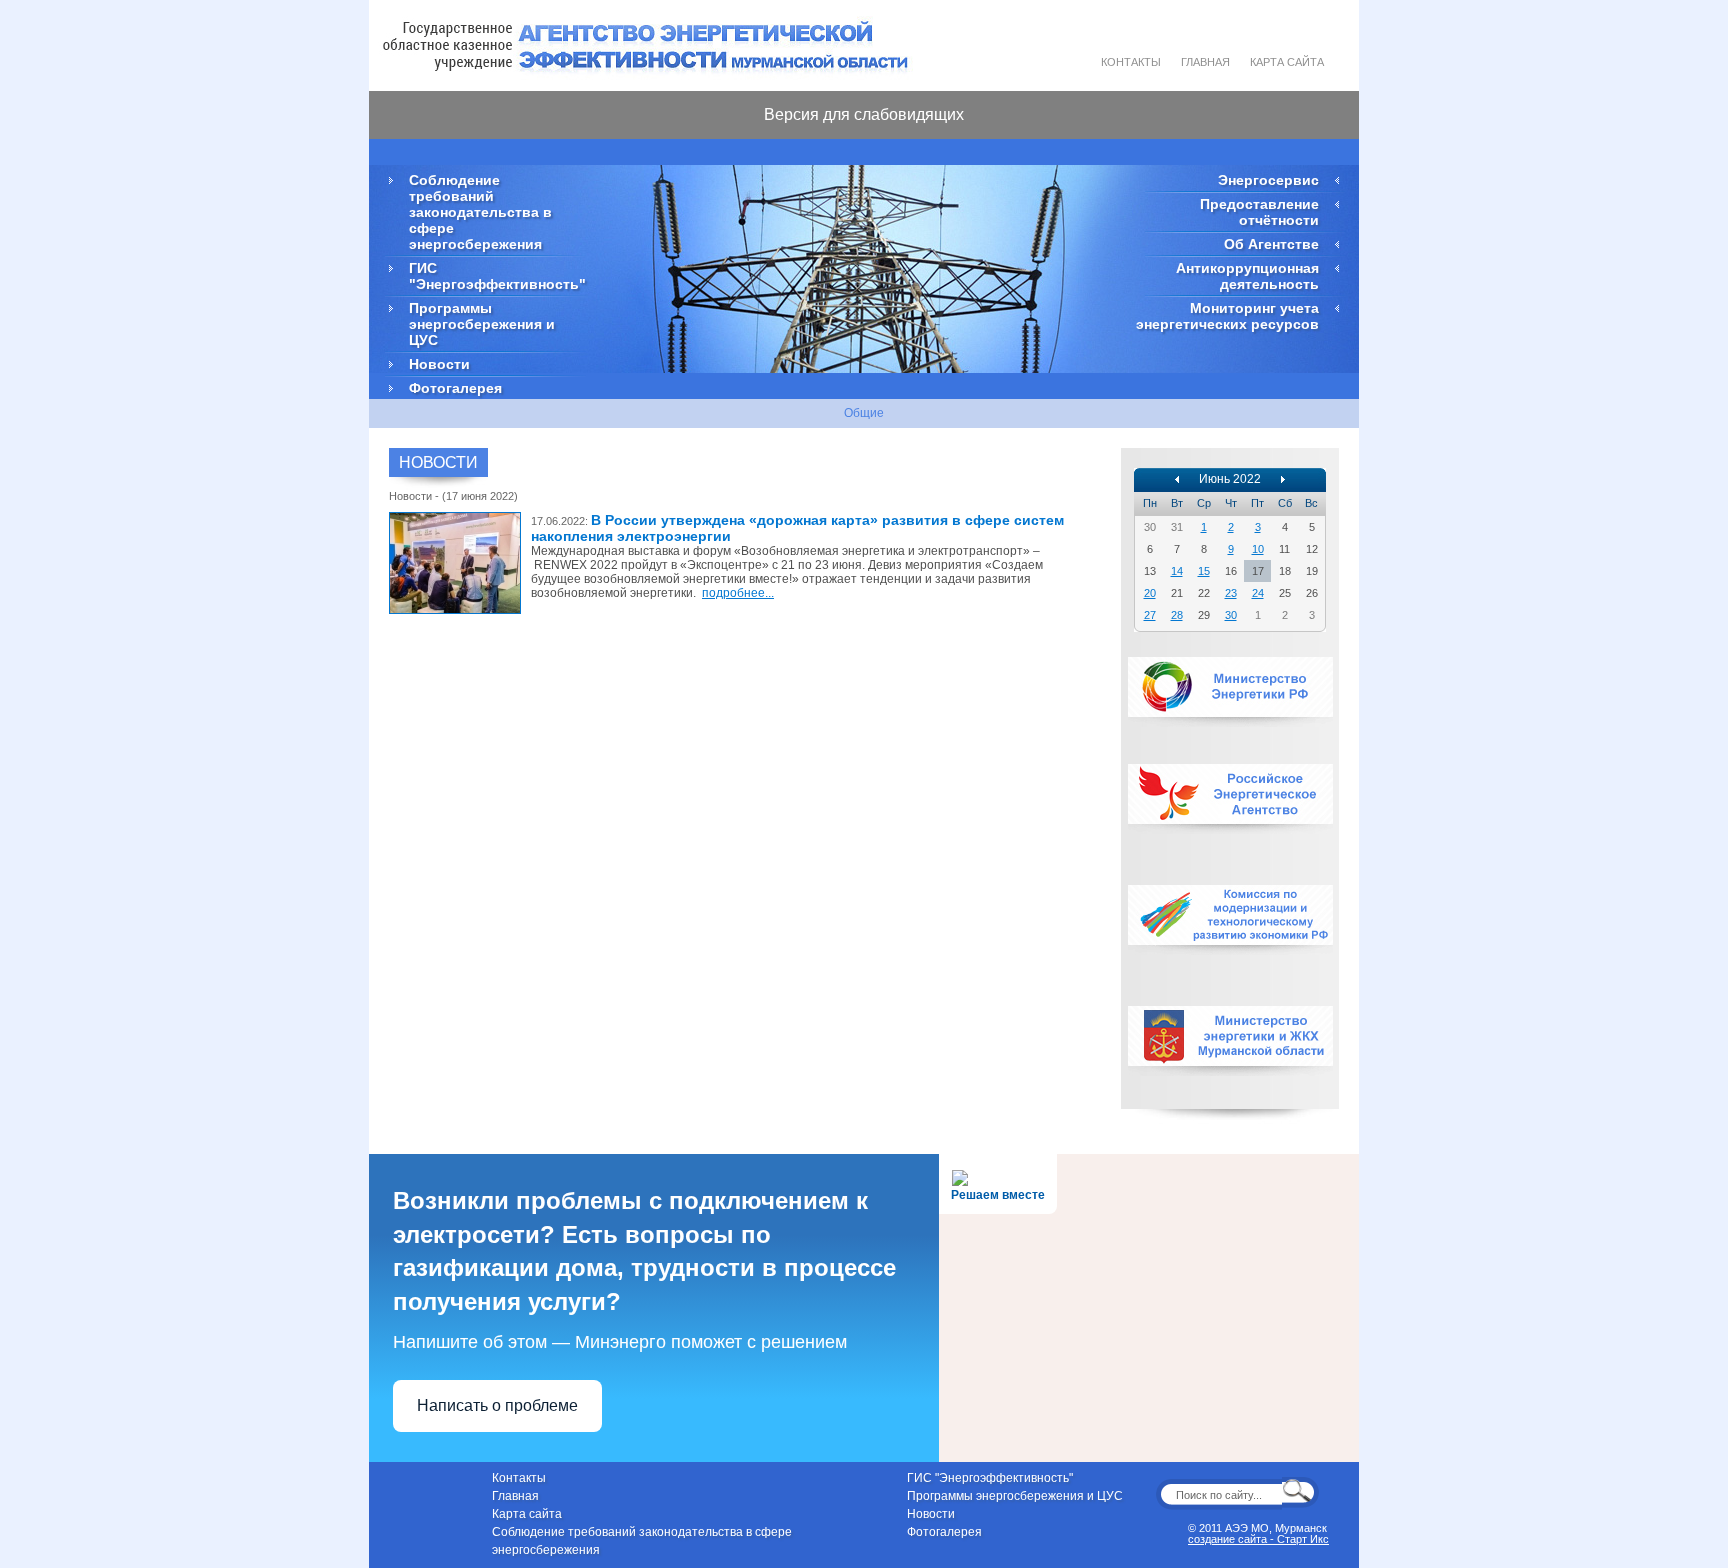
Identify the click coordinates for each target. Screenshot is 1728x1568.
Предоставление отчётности (1259, 212)
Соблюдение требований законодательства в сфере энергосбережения (480, 212)
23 (1231, 593)
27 (1150, 615)
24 (1258, 593)
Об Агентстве (1271, 244)
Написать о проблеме (497, 1405)
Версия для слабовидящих (864, 114)
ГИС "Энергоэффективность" (494, 276)
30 (1231, 615)
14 (1177, 571)
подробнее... (738, 593)
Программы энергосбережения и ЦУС (482, 324)
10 (1258, 549)
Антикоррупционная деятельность (1247, 276)
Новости (439, 364)
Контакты (1131, 62)
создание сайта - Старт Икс (1258, 1539)
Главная (1205, 62)
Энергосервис (1268, 180)
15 (1204, 571)
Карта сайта (1287, 62)
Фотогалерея (455, 388)
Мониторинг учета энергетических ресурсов (1227, 316)
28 (1177, 615)
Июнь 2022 (1230, 479)
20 (1150, 593)
